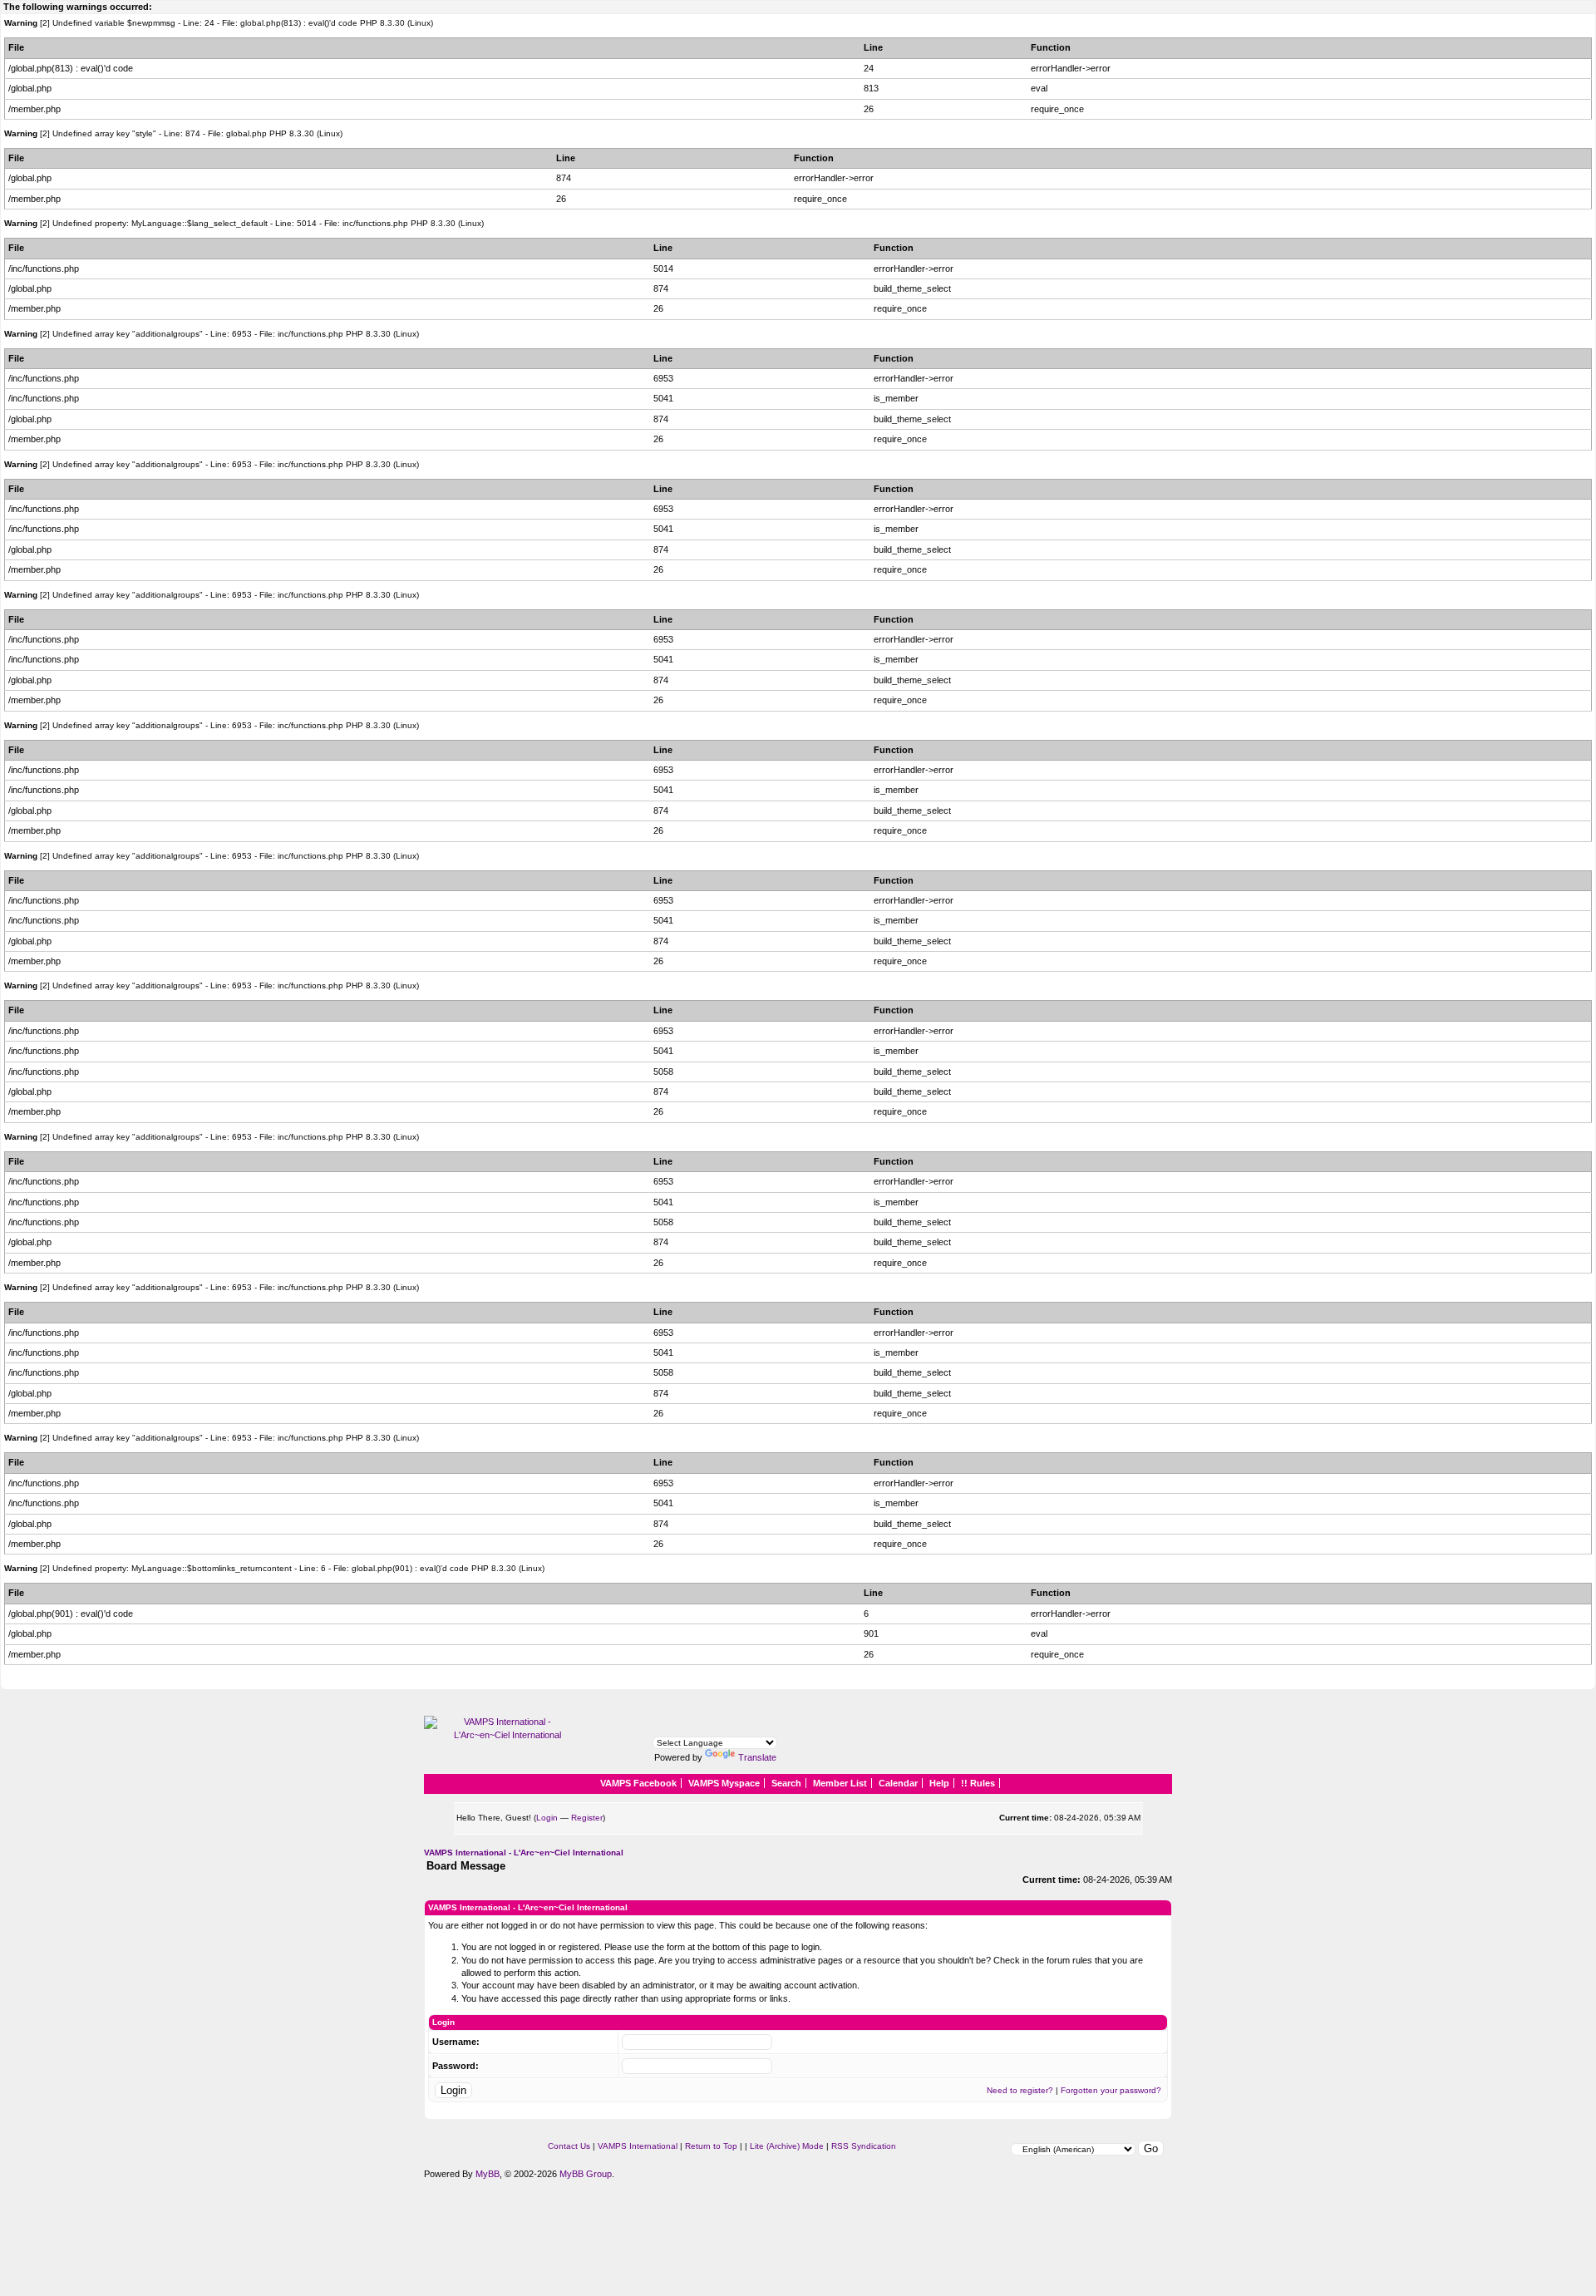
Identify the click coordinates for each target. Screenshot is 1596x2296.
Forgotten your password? (1111, 2090)
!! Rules (978, 1783)
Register (587, 1818)
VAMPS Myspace (724, 1783)
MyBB (488, 2174)
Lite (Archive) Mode (787, 2146)
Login (547, 1818)
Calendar (898, 1783)
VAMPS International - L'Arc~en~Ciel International (524, 1853)
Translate (757, 1757)
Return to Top (711, 2146)
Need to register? (1020, 2090)
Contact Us (569, 2146)
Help (939, 1783)
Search (786, 1783)
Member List (840, 1783)
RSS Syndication (864, 2146)
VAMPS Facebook (638, 1783)
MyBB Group (586, 2174)
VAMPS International (638, 2146)
